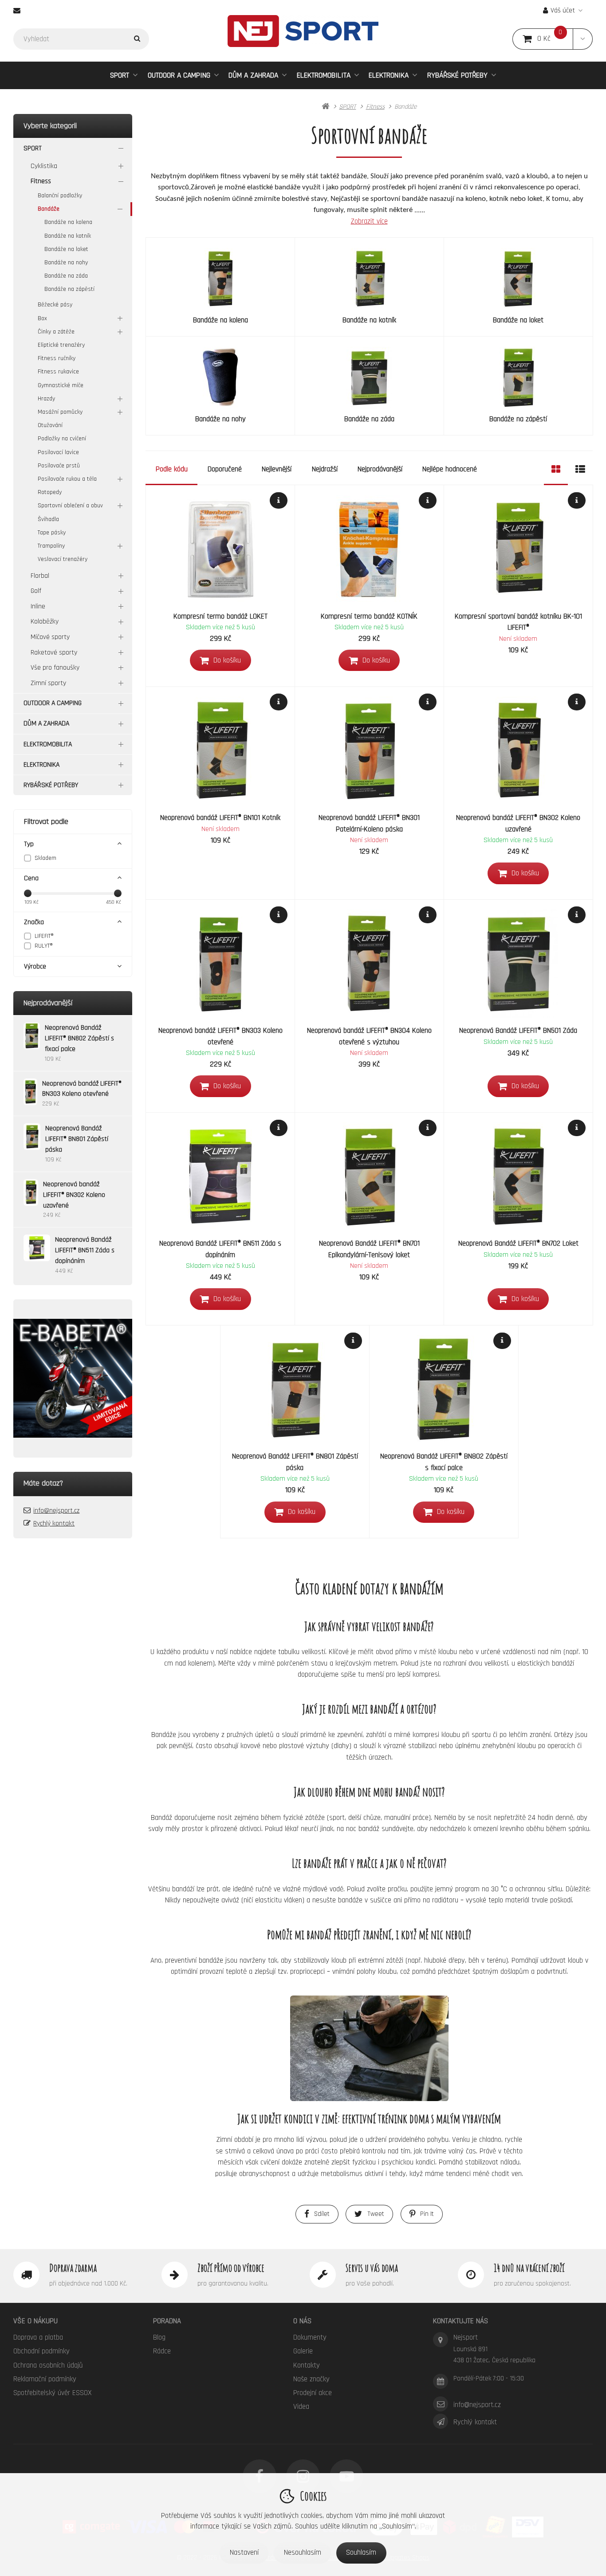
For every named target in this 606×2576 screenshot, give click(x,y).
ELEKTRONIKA (389, 75)
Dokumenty (310, 2337)
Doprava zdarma (73, 2268)
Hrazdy (46, 399)
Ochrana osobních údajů (48, 2365)
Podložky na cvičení (62, 439)
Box (42, 318)
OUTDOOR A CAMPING (179, 75)
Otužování (50, 425)
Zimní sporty (48, 683)
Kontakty (307, 2365)
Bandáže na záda (66, 276)
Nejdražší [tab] (325, 469)
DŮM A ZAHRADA (253, 75)
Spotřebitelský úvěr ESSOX (53, 2393)
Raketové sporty (54, 653)
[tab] (556, 469)
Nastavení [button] (244, 2552)
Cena (31, 878)
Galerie (303, 2351)
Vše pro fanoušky (55, 668)
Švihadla (48, 519)
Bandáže (49, 209)
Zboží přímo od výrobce (231, 2268)
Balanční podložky (60, 196)
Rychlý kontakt (54, 1523)
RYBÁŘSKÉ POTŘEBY (457, 75)
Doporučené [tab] (225, 469)
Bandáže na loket (66, 249)
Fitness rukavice (58, 372)
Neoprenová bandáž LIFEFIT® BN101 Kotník (220, 818)
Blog (159, 2337)
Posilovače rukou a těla (67, 479)
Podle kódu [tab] (172, 469)
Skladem (45, 858)
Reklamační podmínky (45, 2379)
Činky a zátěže (56, 332)
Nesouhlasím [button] (303, 2552)
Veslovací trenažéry (63, 559)
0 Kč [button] (555, 39)
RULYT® (44, 946)
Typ (29, 844)
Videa (301, 2407)
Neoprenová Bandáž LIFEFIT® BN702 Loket (518, 1243)
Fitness (41, 181)
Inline (38, 606)
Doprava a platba (38, 2337)
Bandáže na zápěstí (69, 289)
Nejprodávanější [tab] (380, 469)
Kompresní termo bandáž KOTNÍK (369, 616)
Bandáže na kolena (68, 222)
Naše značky (311, 2379)
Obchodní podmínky (41, 2351)
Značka (34, 922)
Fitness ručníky (57, 358)
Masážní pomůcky (60, 412)
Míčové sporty (50, 637)
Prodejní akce (313, 2393)
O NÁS (302, 2321)
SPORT (120, 75)
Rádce (162, 2351)
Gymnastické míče (61, 385)
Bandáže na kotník (68, 236)
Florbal (40, 576)
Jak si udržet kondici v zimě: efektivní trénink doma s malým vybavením (369, 2119)
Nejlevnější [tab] (277, 469)
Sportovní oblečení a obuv (70, 506)
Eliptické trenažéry (61, 345)
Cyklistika (44, 166)
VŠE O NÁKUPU (35, 2321)
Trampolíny (51, 546)
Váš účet (563, 10)
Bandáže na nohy (66, 263)
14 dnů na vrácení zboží (529, 2268)
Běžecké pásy (55, 305)
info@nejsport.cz (56, 1511)
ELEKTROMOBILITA (324, 75)
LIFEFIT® (44, 936)
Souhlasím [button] (361, 2552)
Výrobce (35, 966)
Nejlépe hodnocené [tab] (450, 469)
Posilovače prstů (59, 466)
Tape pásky (52, 533)
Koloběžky (45, 621)
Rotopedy (50, 492)
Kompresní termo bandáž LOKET (220, 616)
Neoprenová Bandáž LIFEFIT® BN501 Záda (518, 1031)
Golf (36, 591)
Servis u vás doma (372, 2268)
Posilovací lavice (58, 452)
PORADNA (167, 2321)
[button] (583, 39)
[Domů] (303, 31)
